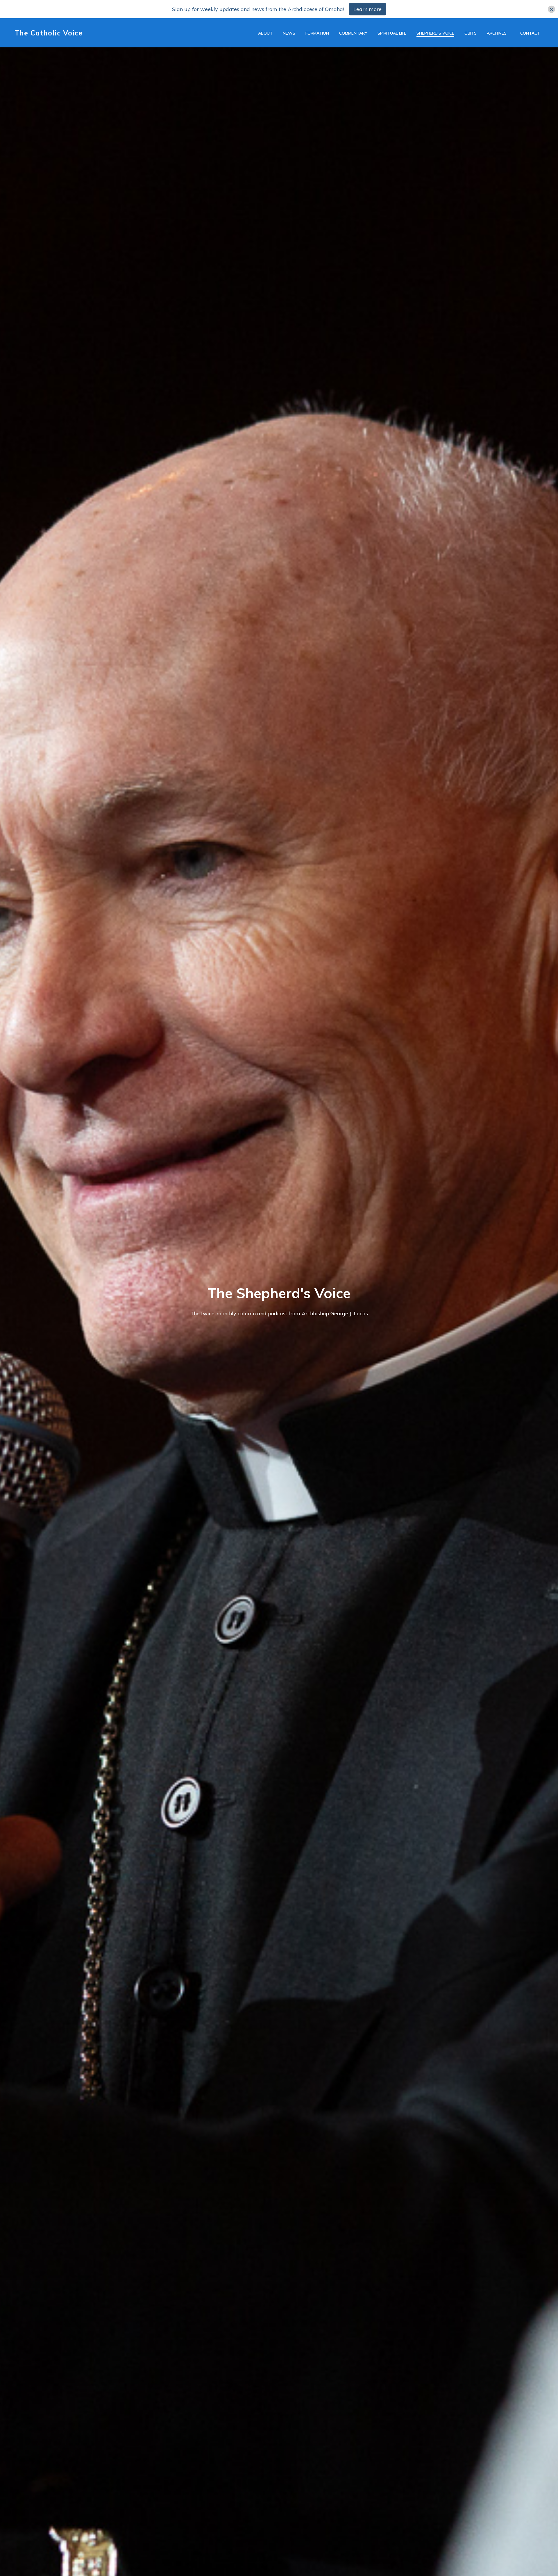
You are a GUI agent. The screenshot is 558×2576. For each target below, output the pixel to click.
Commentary (353, 33)
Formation (317, 33)
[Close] (551, 9)
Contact (530, 33)
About (265, 33)
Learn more (367, 9)
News (289, 33)
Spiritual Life (392, 33)
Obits (471, 33)
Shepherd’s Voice (435, 33)
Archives (497, 33)
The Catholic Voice (49, 33)
